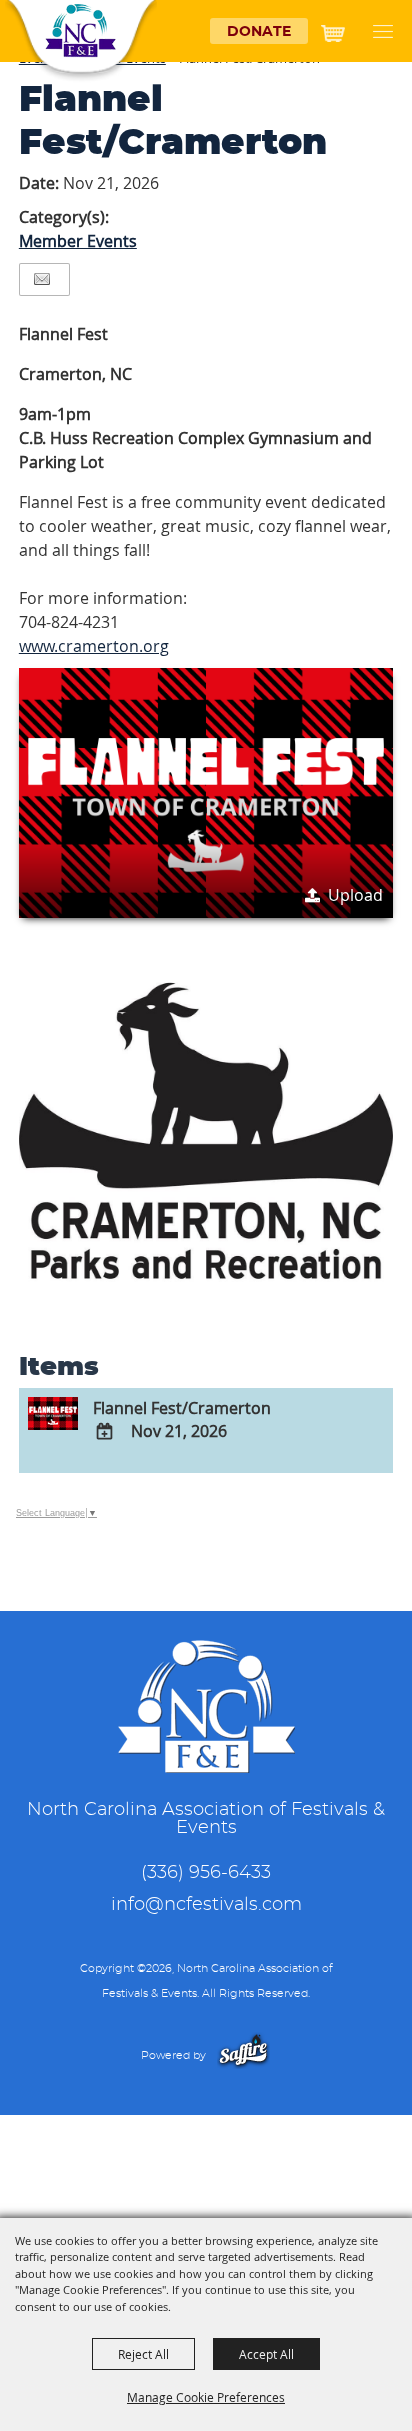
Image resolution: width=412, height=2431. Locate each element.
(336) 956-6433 (206, 1873)
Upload (355, 895)
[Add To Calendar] (105, 1431)
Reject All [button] (143, 2354)
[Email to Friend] (42, 279)
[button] (388, 32)
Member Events (78, 241)
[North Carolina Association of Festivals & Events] (80, 31)
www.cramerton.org (94, 646)
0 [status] (356, 27)
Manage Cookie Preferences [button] (206, 2397)
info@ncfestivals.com (206, 1905)
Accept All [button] (266, 2354)
